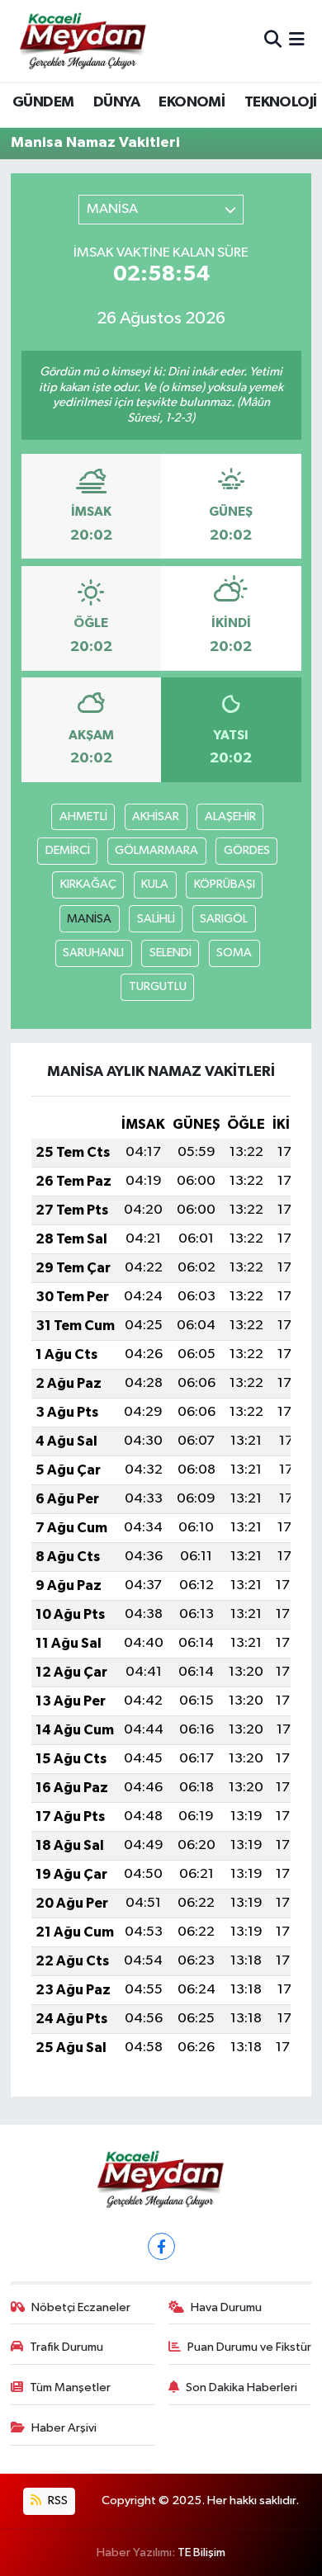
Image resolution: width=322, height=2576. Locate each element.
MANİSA (89, 919)
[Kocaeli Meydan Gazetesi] (84, 40)
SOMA (234, 953)
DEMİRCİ (68, 850)
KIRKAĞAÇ (88, 884)
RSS (57, 2501)
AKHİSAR (156, 816)
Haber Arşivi (64, 2428)
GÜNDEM (43, 102)
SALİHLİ (156, 919)
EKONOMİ (192, 102)
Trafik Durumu (66, 2347)
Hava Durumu (226, 2307)
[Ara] (273, 41)
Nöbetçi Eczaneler (81, 2307)
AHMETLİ (83, 816)
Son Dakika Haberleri (241, 2387)
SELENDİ (170, 953)
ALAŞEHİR (230, 816)
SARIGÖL (224, 919)
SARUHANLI (93, 953)
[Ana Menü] (297, 41)
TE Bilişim (201, 2552)
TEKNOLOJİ (281, 102)
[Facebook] (161, 2246)
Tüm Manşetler (70, 2387)
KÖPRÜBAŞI (225, 884)
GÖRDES (247, 850)
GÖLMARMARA (156, 850)
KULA (155, 884)
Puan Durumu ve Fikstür (249, 2347)
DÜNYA (116, 102)
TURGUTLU (158, 986)
